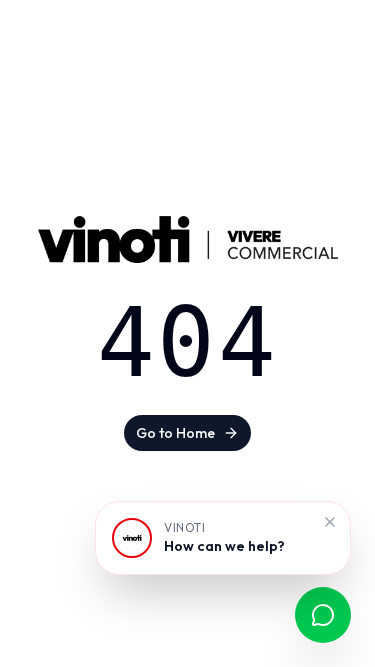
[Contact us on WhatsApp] (323, 615)
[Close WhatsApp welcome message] (330, 522)
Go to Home (175, 433)
